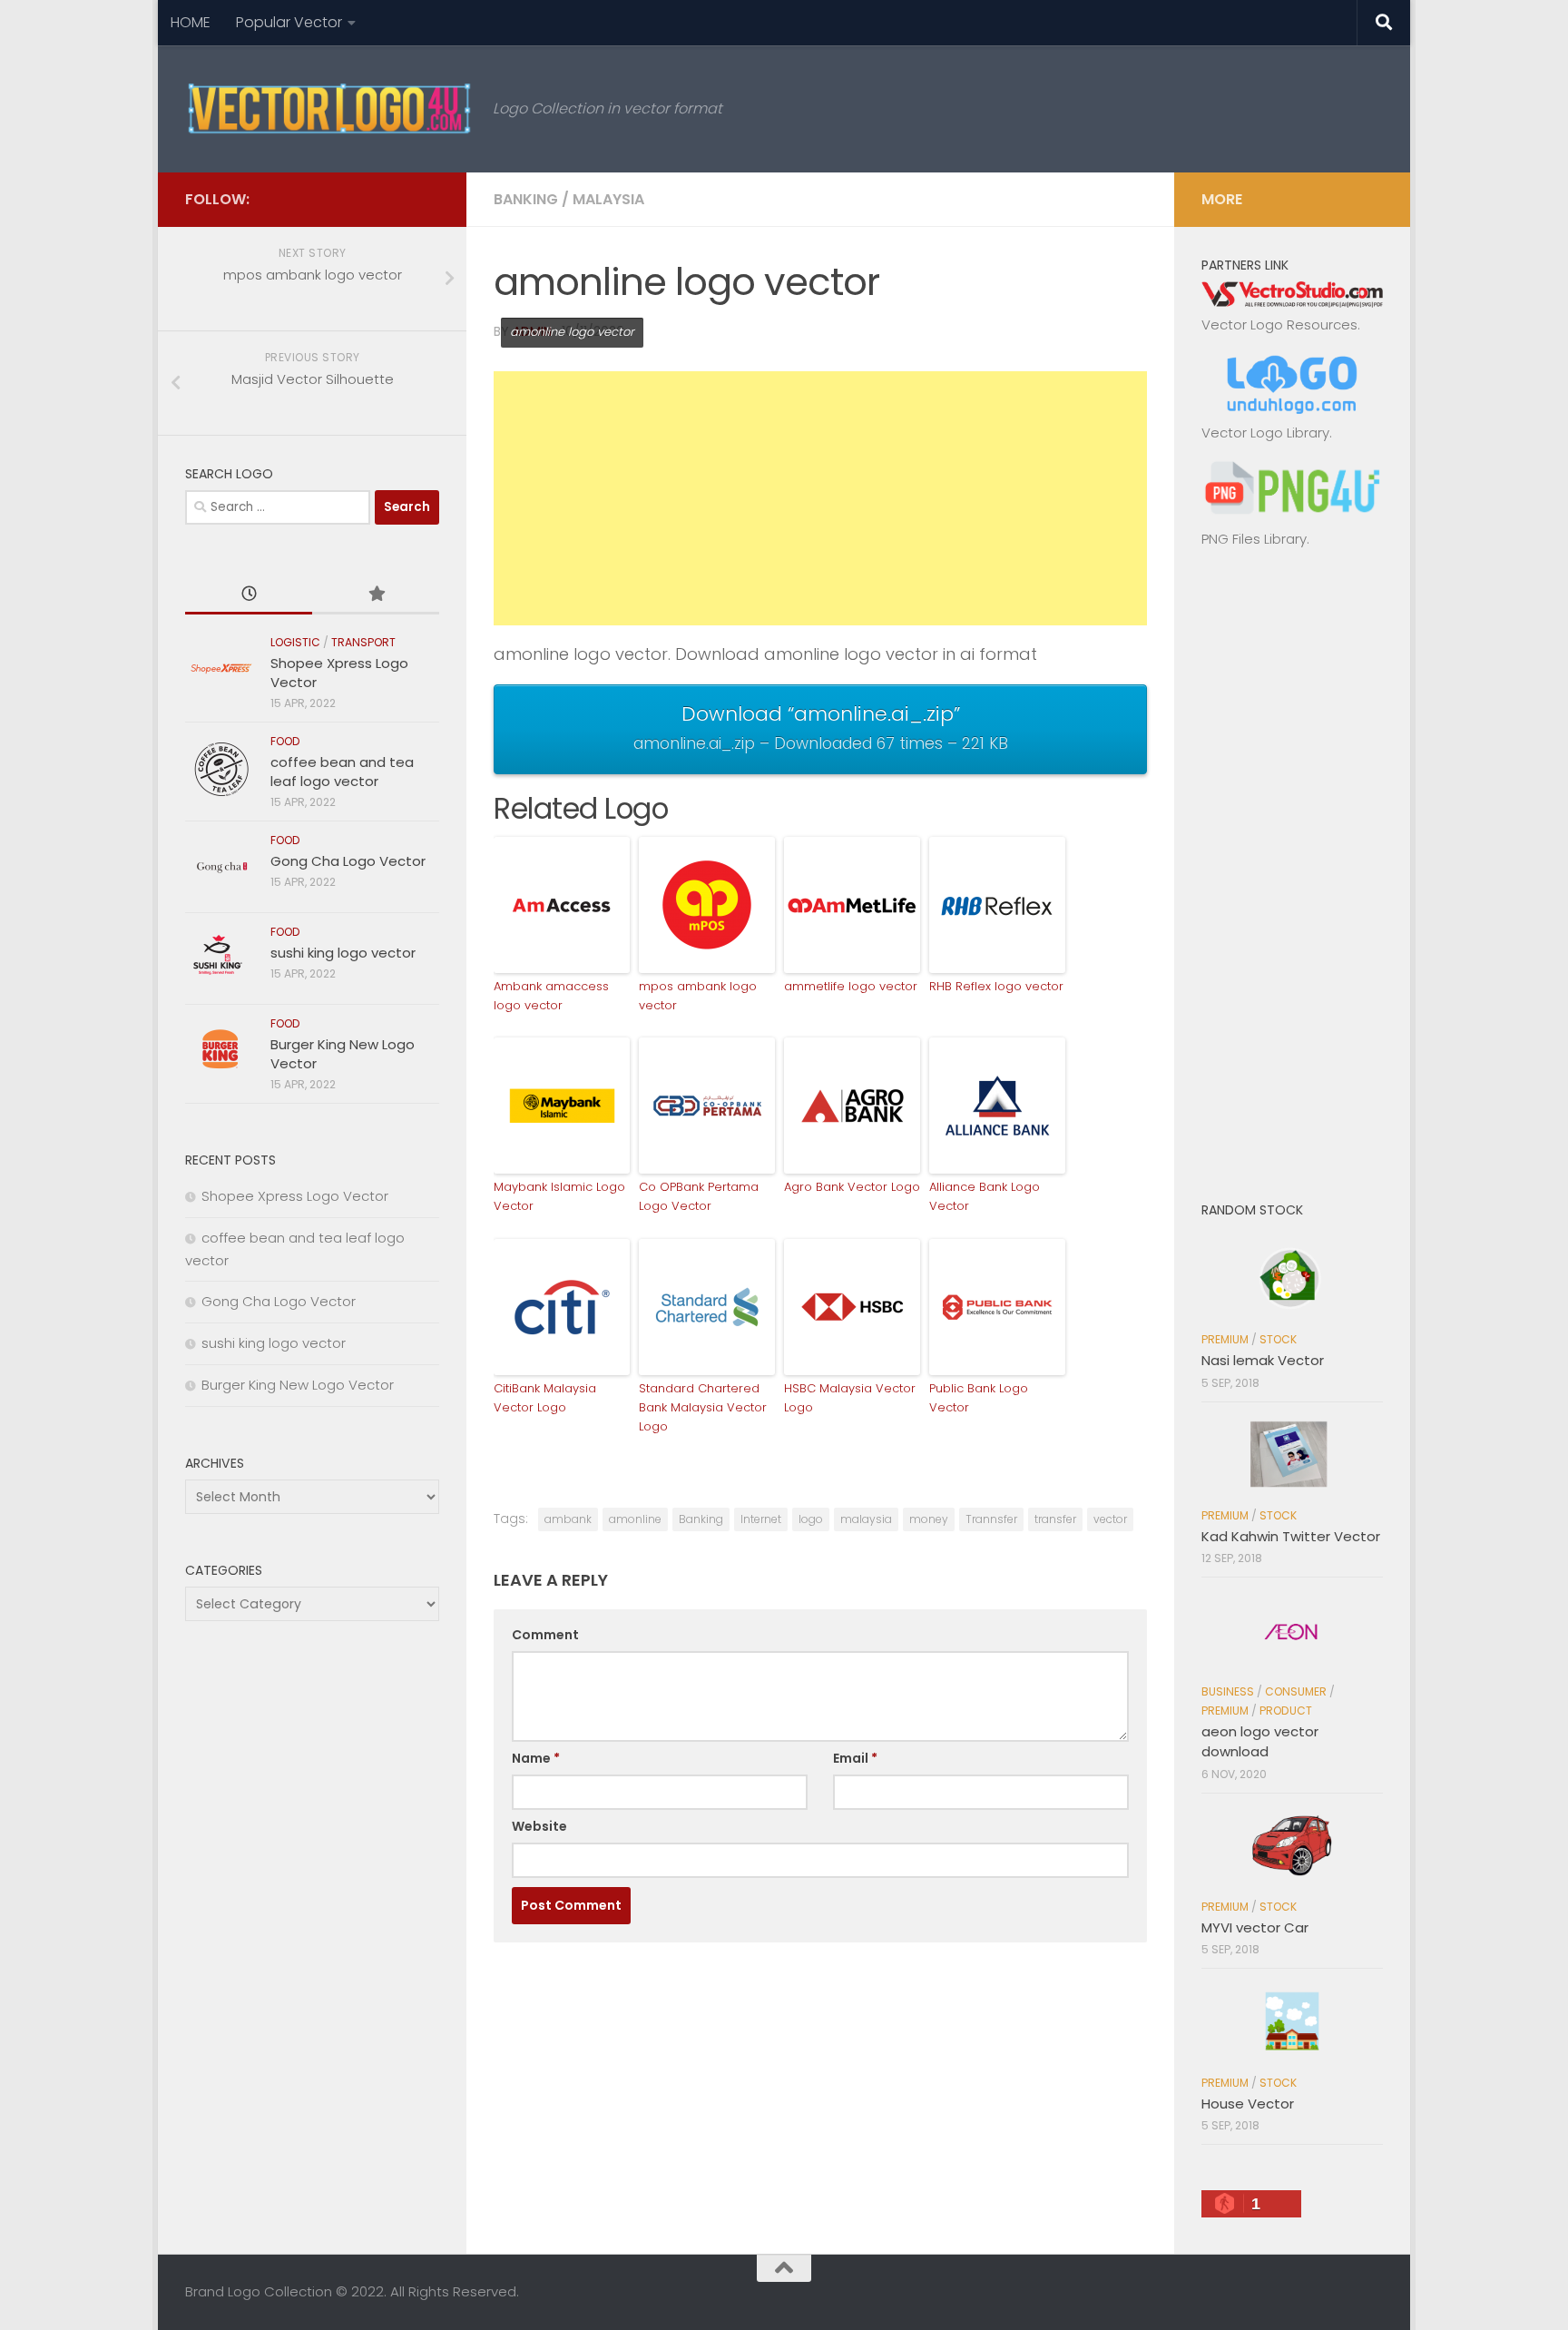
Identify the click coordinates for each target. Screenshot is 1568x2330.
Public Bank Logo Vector (979, 1398)
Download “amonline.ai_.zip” (821, 727)
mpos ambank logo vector (698, 996)
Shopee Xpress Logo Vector (295, 1196)
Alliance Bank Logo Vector (985, 1196)
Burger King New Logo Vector (298, 1385)
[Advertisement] (820, 498)
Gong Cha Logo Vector (348, 861)
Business (1228, 1691)
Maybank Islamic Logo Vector (559, 1196)
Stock (1278, 1339)
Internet (761, 1519)
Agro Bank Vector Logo (852, 1187)
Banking (526, 199)
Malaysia (608, 199)
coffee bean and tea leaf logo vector (342, 772)
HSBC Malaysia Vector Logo (850, 1398)
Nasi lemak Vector (1263, 1360)
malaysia (866, 1519)
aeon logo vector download (1260, 1742)
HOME (191, 22)
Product (1286, 1711)
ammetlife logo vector (851, 986)
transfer (1055, 1519)
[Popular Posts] (376, 595)
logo (811, 1519)
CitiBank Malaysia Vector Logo (545, 1398)
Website (539, 1826)
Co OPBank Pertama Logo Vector (699, 1196)
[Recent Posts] (249, 595)
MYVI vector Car (1255, 1927)
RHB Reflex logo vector (996, 986)
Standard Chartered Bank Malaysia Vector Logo (703, 1407)
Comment (545, 1635)
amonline (635, 1519)
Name (536, 1758)
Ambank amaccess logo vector (551, 996)
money (929, 1519)
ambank (568, 1519)
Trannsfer (991, 1519)
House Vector (1248, 2104)
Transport (363, 642)
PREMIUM (1225, 1339)
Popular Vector (289, 22)
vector (1110, 1519)
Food (285, 741)
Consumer (1296, 1691)
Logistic (295, 642)
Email (855, 1758)
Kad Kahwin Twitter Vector (1291, 1536)
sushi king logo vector (343, 953)
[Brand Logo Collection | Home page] (330, 109)
